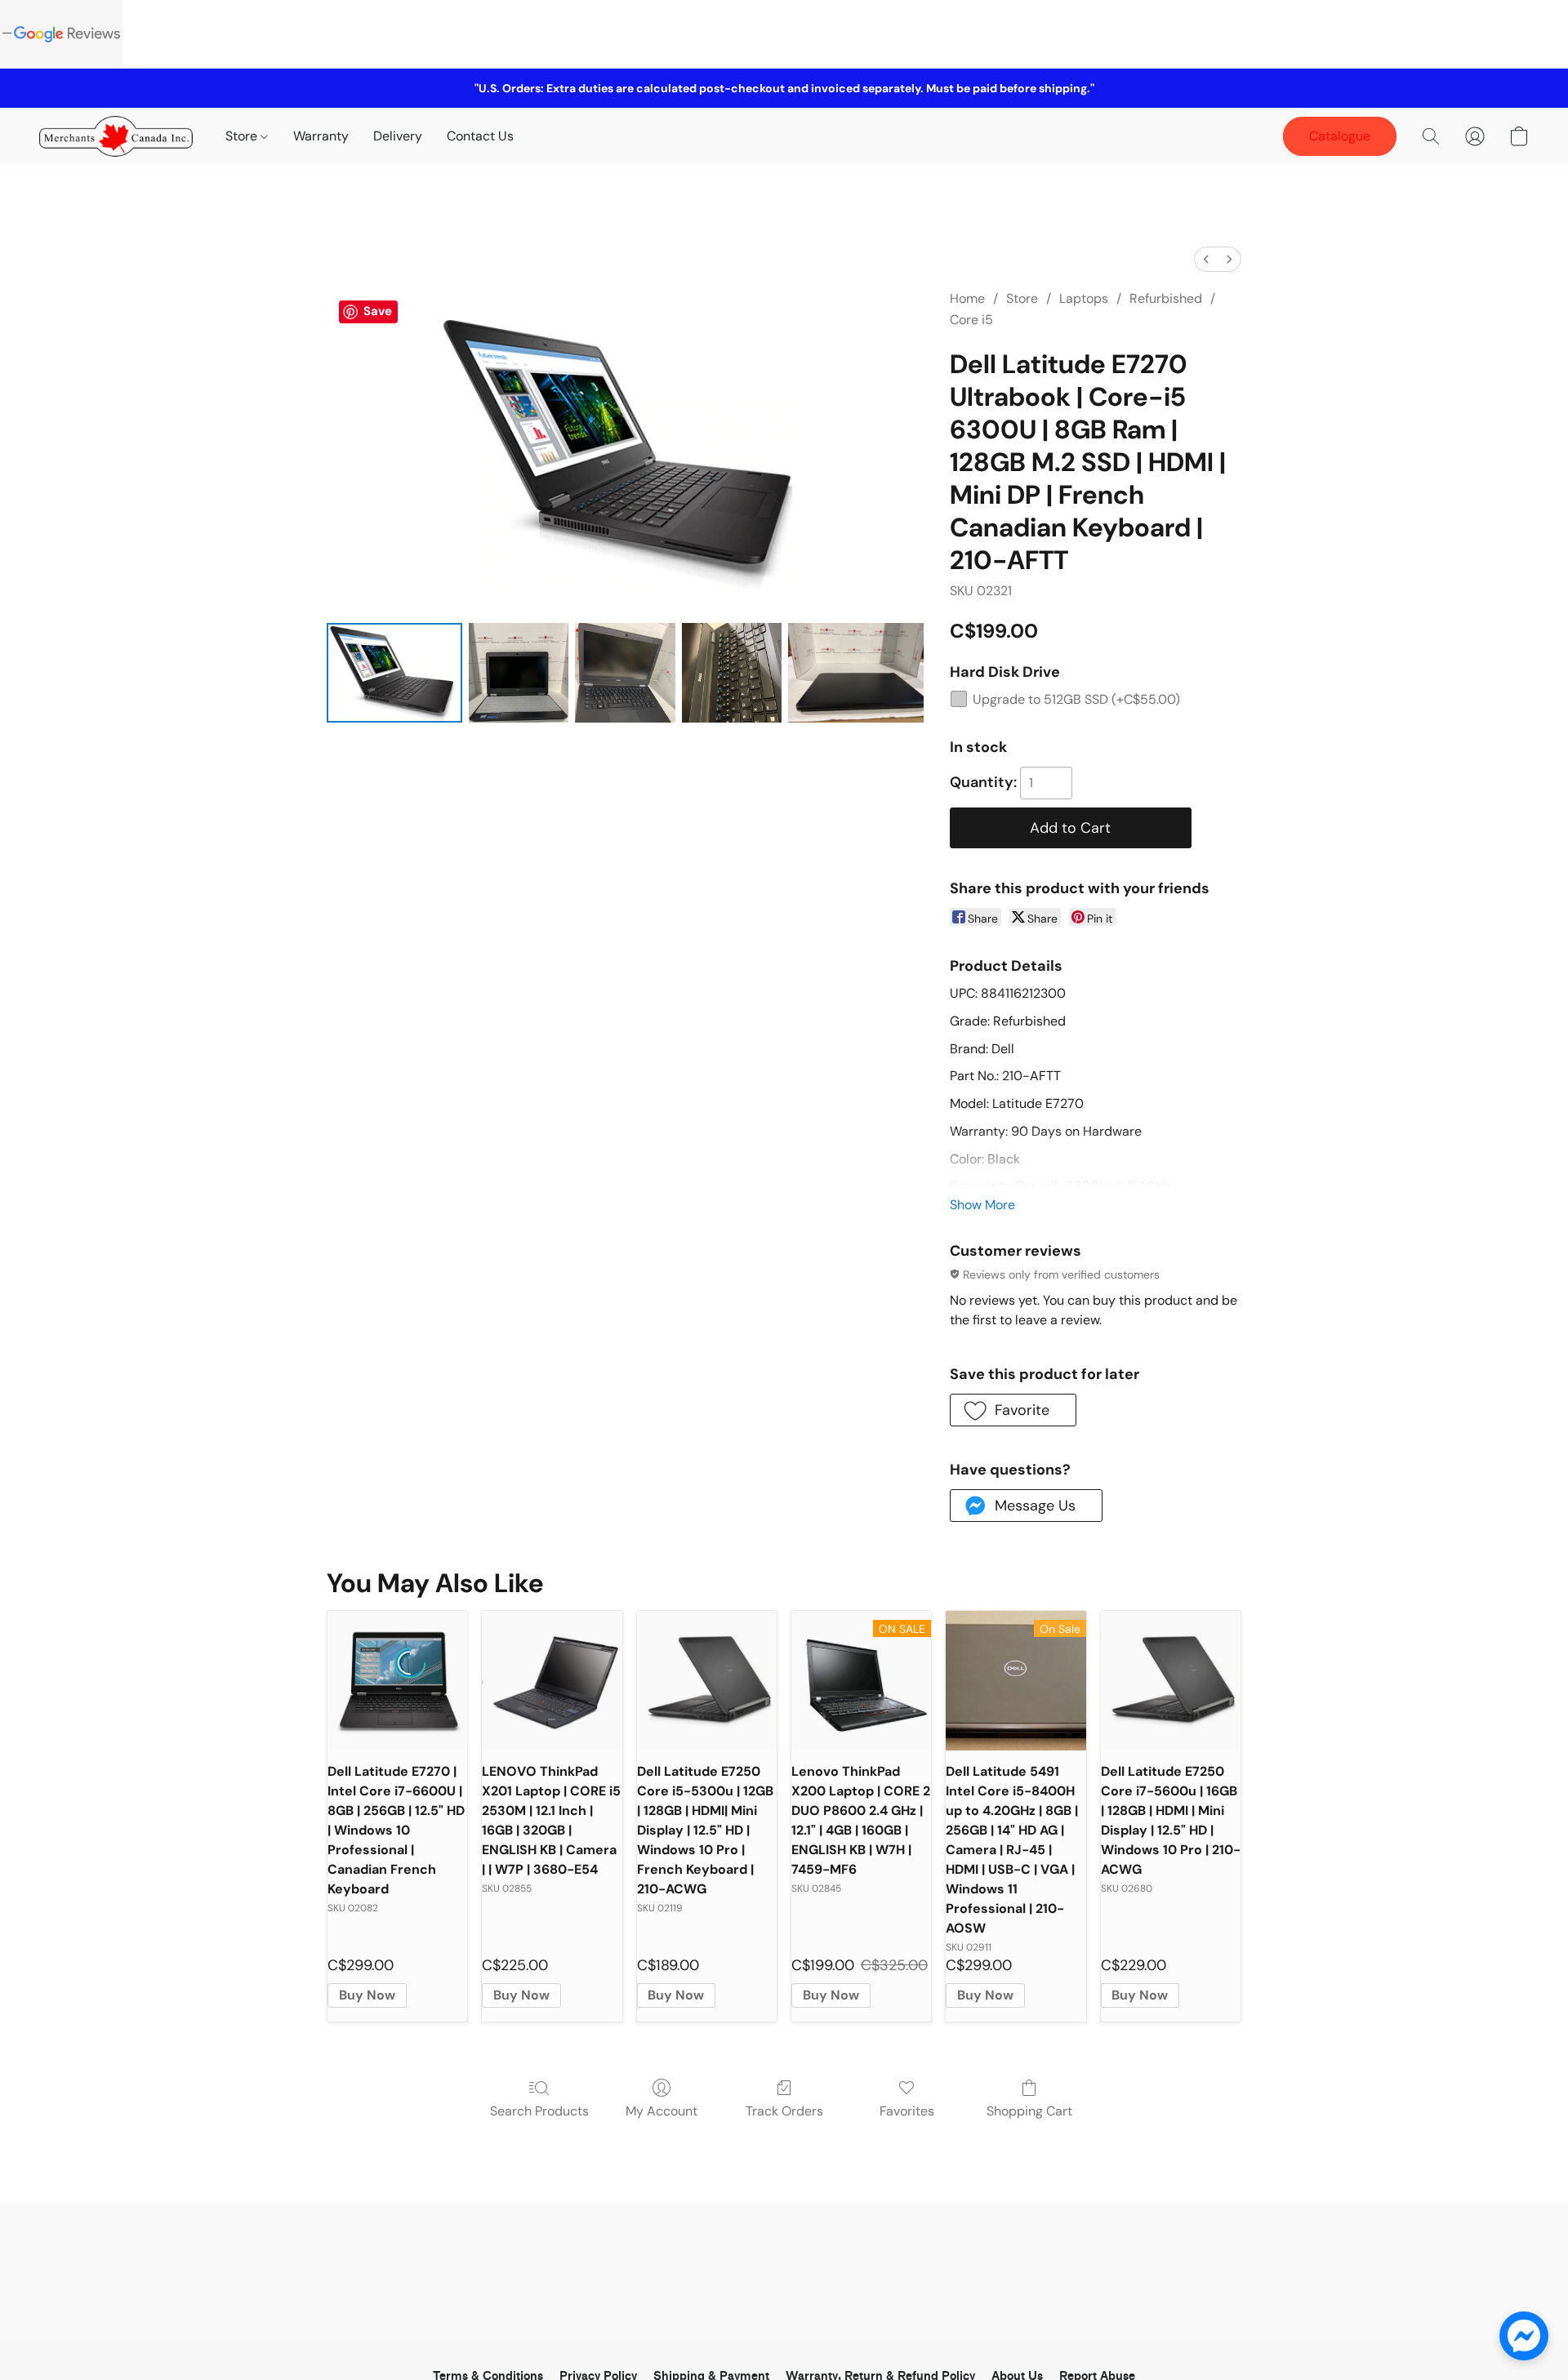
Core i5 (971, 320)
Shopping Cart (1029, 2111)
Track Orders (784, 2111)
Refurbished (1166, 298)
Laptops (1084, 298)
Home (967, 298)
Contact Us (480, 136)
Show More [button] (982, 1205)
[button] (116, 136)
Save (378, 311)
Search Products (539, 2111)
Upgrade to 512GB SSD (1076, 699)
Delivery (398, 136)
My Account (661, 2111)
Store (243, 136)
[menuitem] (1206, 259)
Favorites (907, 2111)
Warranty (321, 136)
